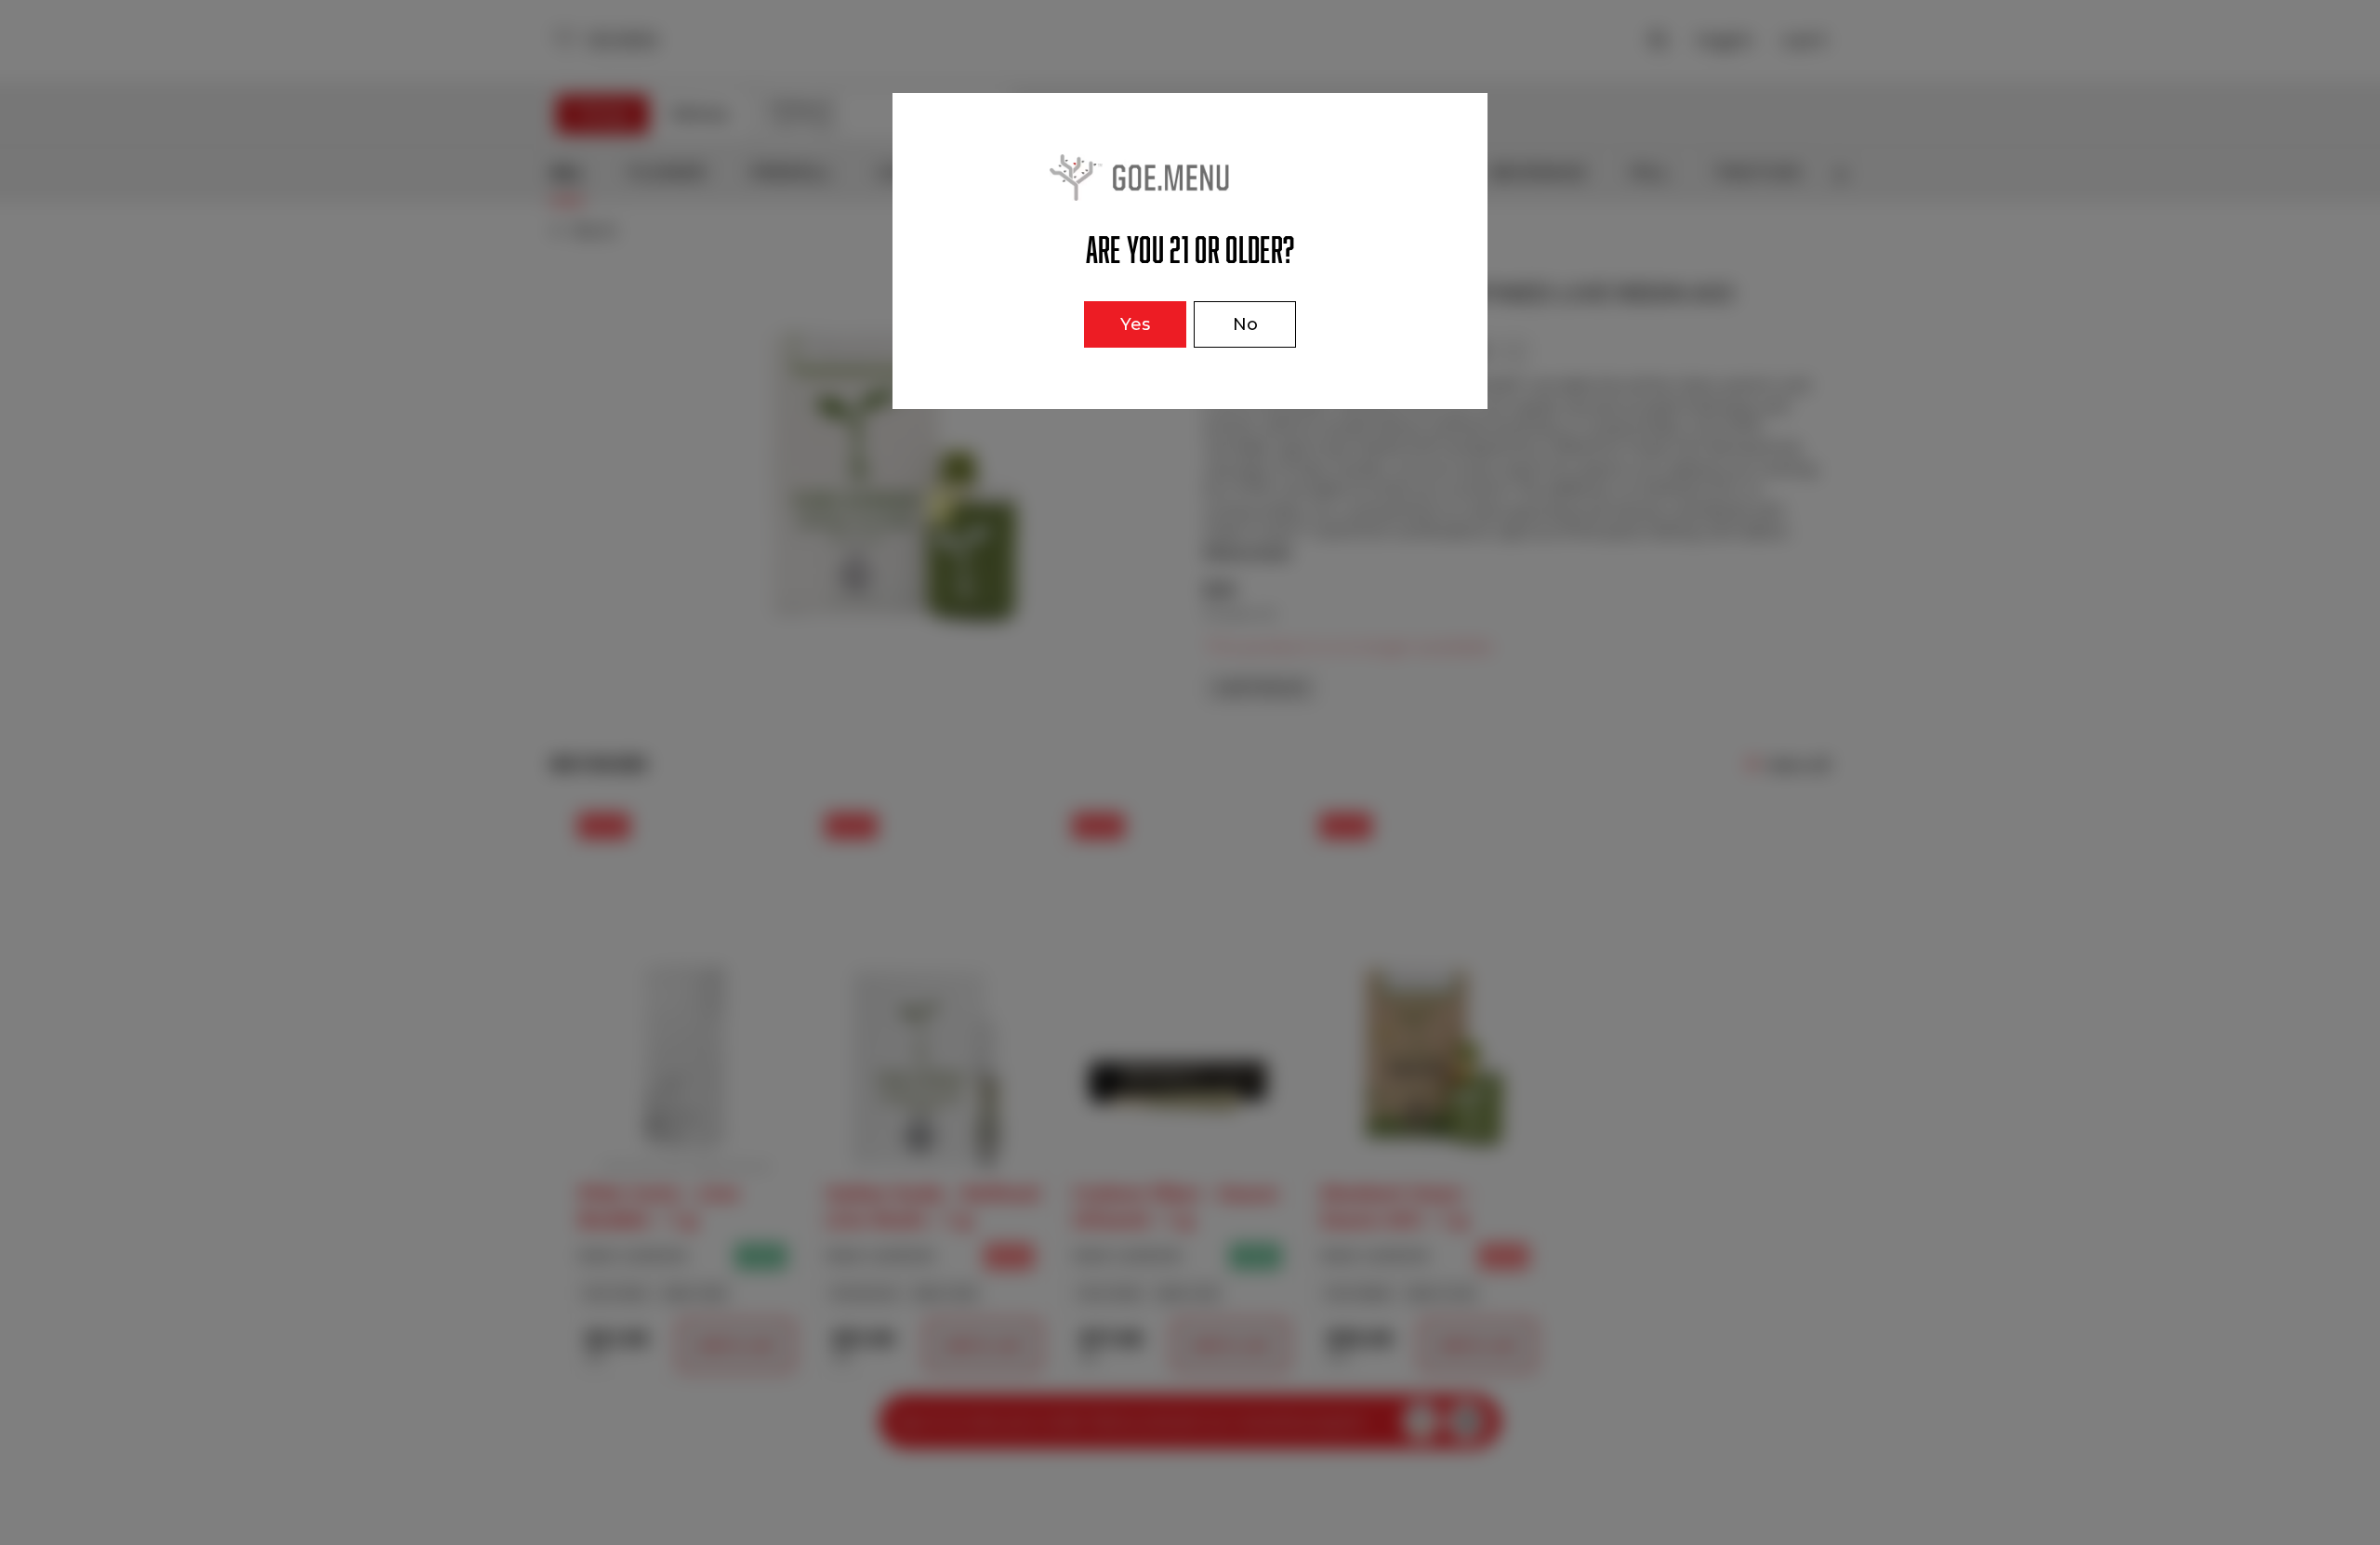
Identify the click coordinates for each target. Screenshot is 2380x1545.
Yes (1135, 324)
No (1245, 324)
